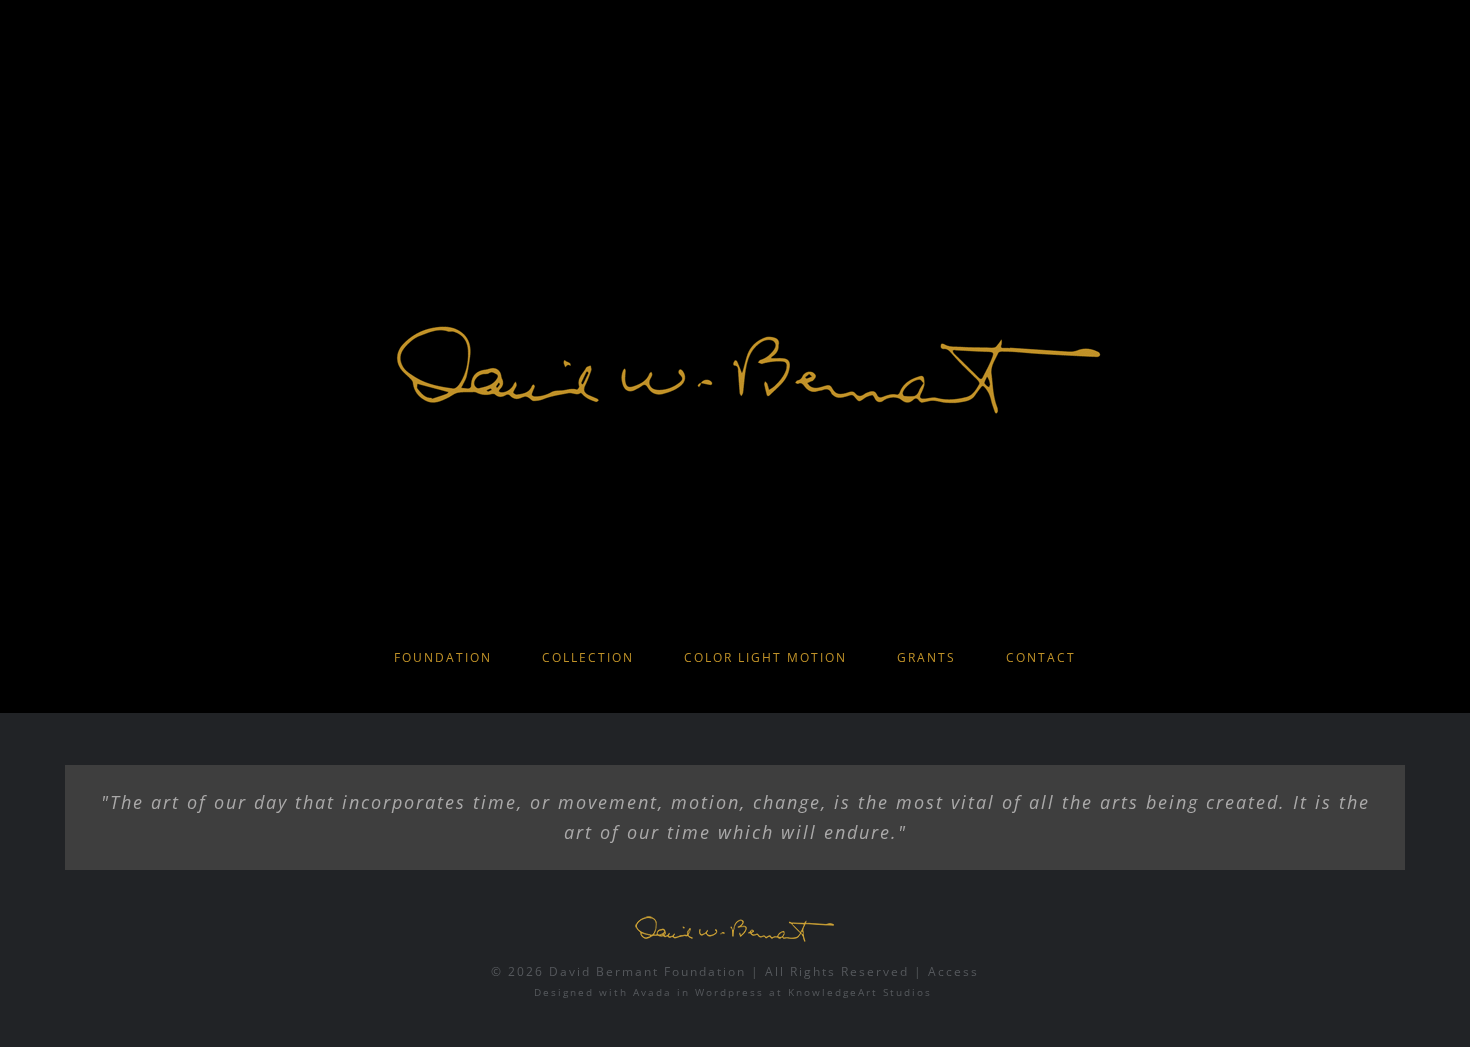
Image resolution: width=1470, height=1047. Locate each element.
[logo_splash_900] (735, 253)
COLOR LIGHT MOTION (765, 657)
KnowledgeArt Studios (860, 992)
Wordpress (729, 992)
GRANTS (926, 657)
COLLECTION (588, 657)
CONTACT (1041, 657)
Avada (652, 992)
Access (953, 971)
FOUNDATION (443, 657)
